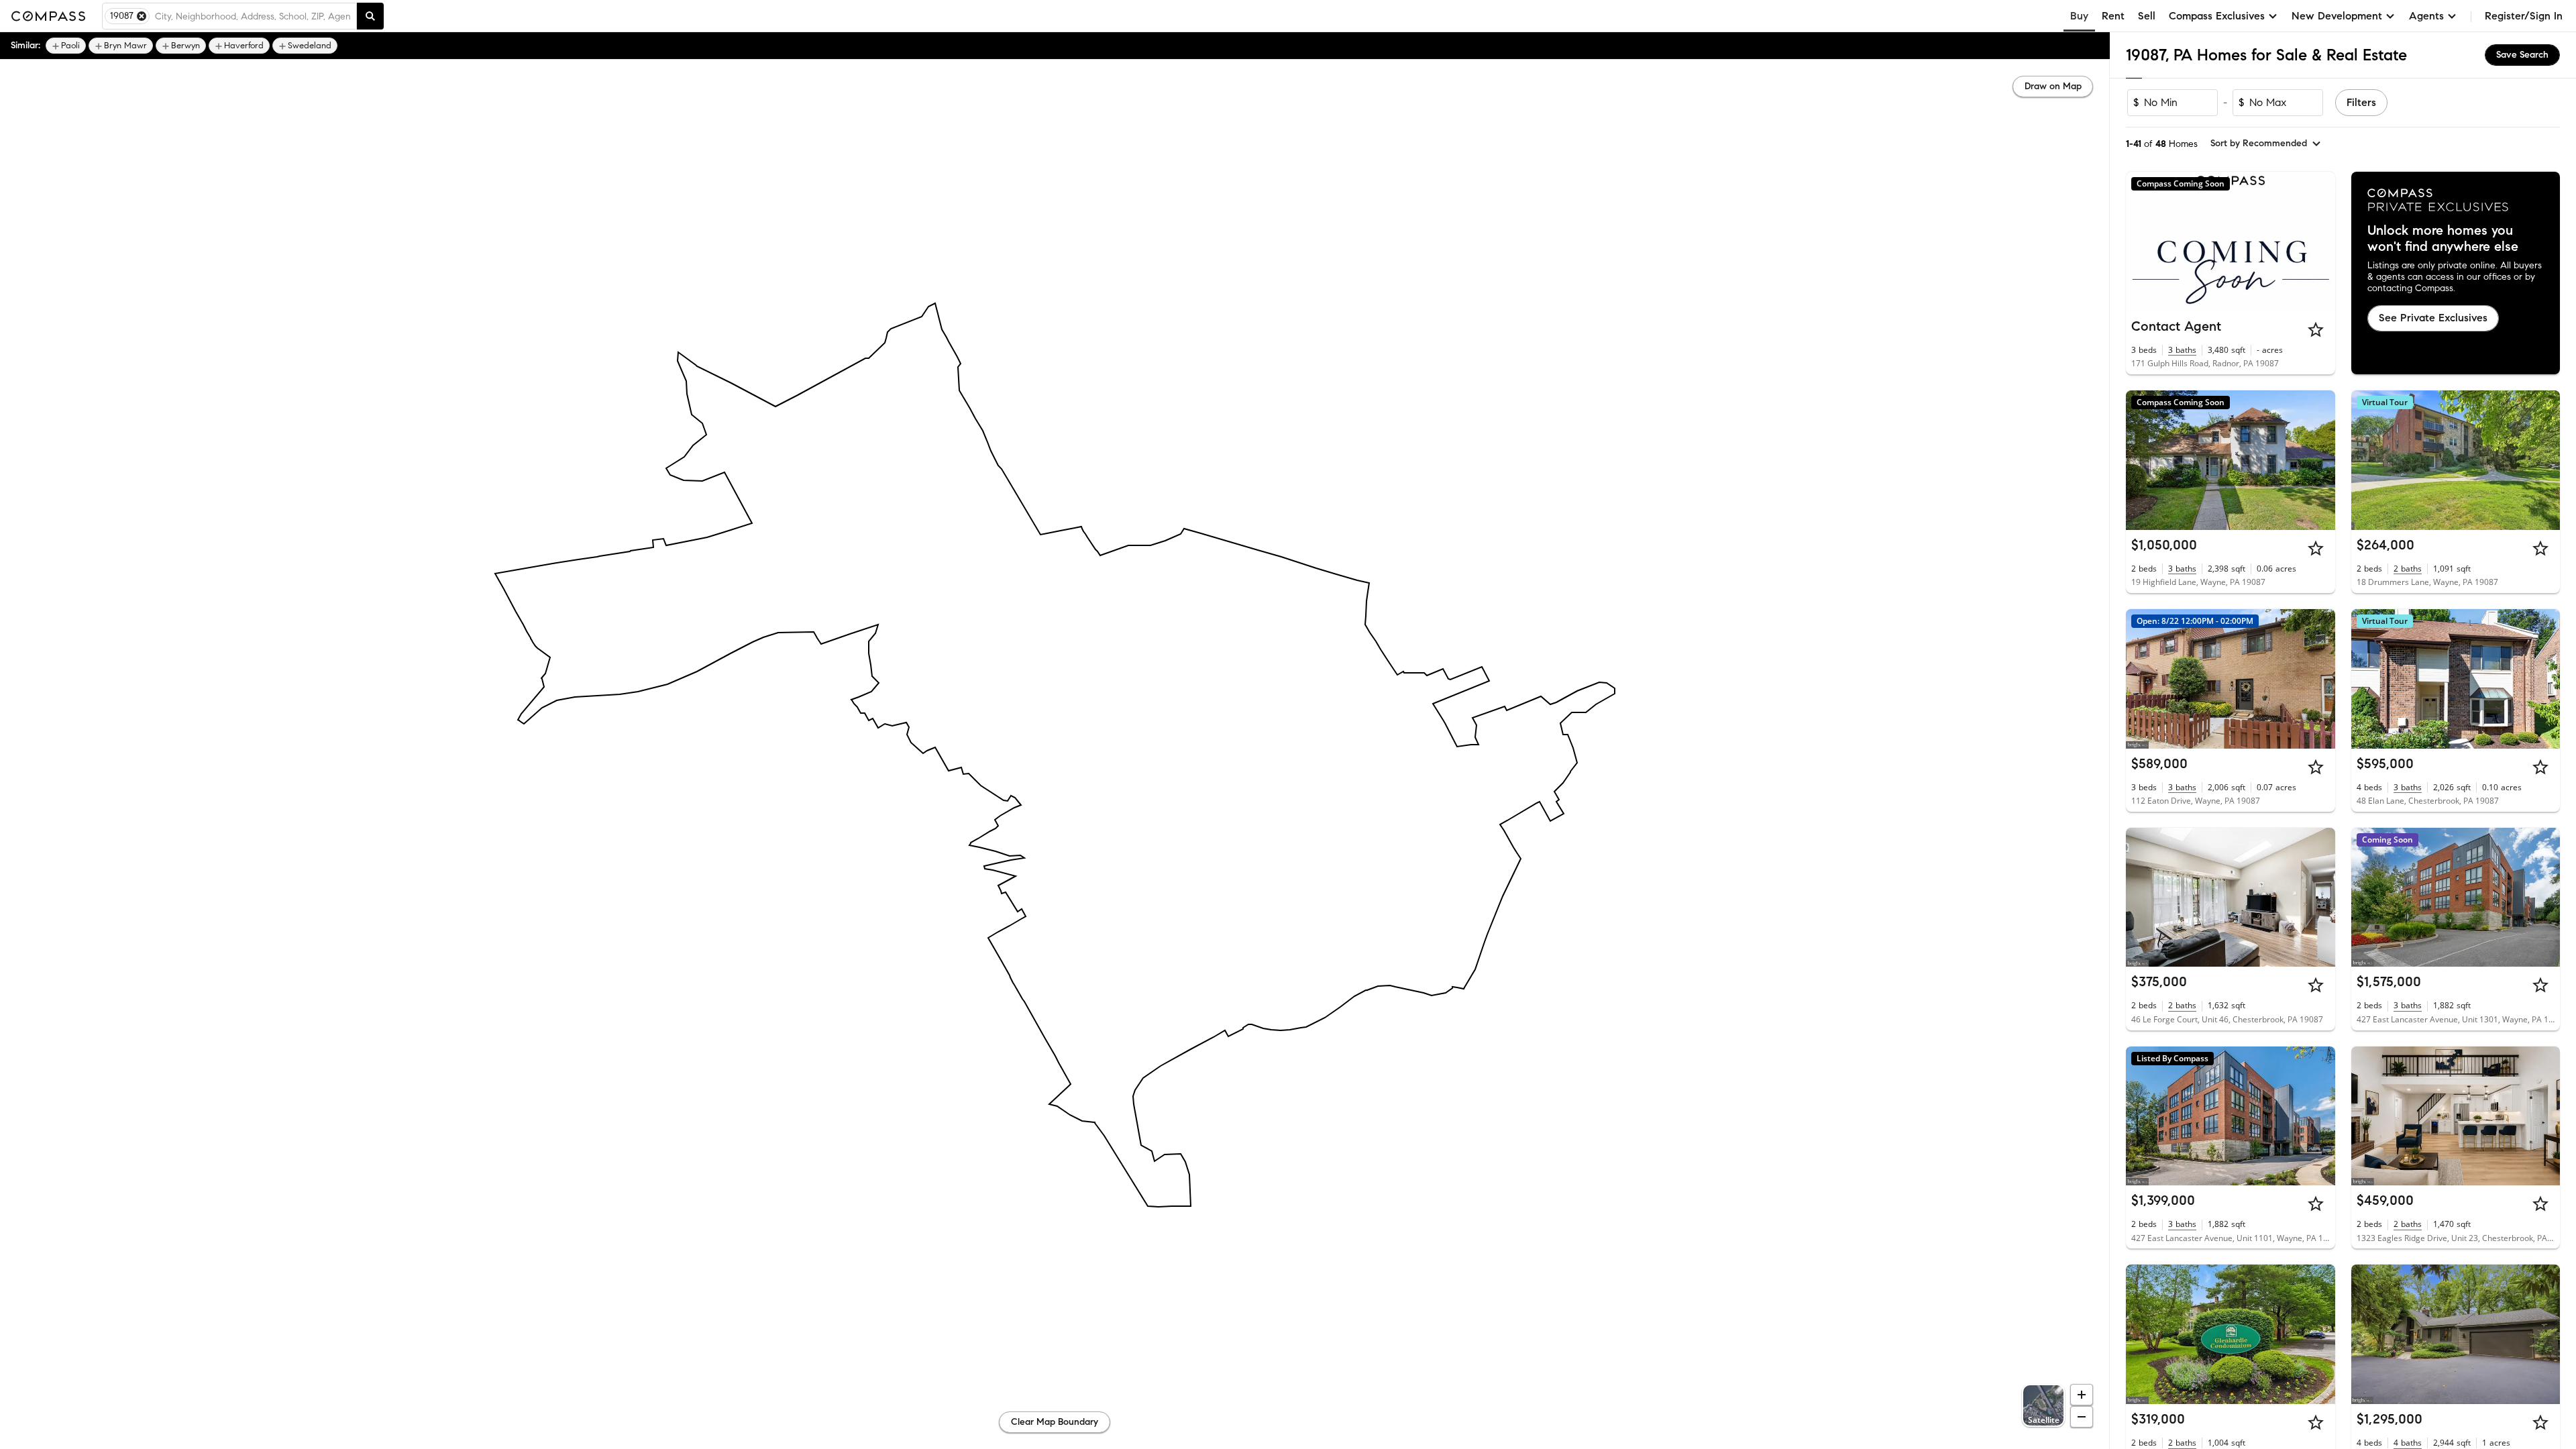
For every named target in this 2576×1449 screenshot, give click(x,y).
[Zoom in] (2082, 1395)
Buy (2079, 16)
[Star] (2316, 329)
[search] (370, 16)
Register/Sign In (2524, 16)
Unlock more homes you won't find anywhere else (2443, 239)
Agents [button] (2426, 16)
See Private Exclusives (2433, 318)
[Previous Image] (2142, 460)
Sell (2147, 16)
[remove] (142, 16)
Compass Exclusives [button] (2217, 16)
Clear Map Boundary (1055, 1422)
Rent (2113, 16)
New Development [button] (2337, 16)
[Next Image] (2319, 460)
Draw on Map (2053, 86)
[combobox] (253, 16)
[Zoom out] (2082, 1417)
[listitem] (66, 46)
